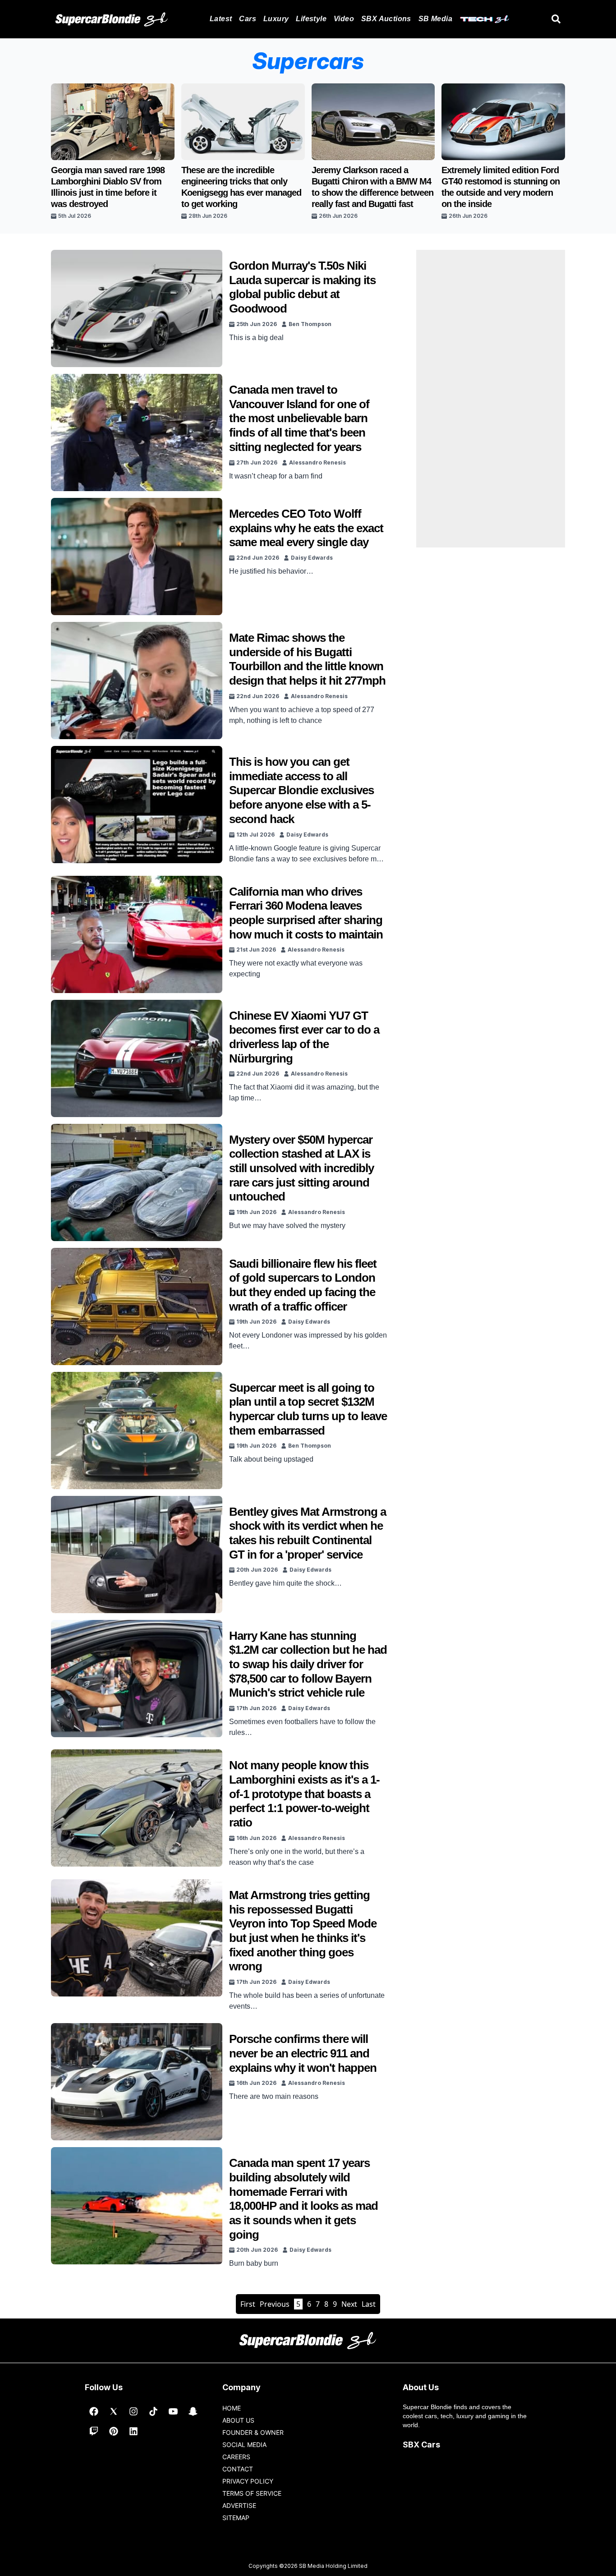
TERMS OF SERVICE (252, 2493)
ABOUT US (238, 2420)
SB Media (435, 19)
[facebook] (94, 2411)
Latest (221, 19)
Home (232, 2408)
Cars (248, 19)
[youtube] (173, 2411)
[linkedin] (133, 2431)
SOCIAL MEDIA (244, 2445)
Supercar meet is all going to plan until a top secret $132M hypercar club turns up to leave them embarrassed (308, 1409)
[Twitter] (114, 2411)
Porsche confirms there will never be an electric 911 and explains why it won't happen (303, 2053)
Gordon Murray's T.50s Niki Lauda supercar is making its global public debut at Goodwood (302, 287)
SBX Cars (421, 2445)
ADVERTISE (239, 2505)
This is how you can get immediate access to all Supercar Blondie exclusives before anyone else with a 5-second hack (301, 790)
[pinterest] (114, 2431)
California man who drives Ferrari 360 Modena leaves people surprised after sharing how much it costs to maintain (306, 913)
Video (344, 19)
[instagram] (133, 2411)
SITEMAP (236, 2518)
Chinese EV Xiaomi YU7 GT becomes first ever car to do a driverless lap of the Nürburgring (304, 1037)
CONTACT (238, 2469)
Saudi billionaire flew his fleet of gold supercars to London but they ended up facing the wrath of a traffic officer (303, 1285)
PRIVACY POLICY (248, 2481)
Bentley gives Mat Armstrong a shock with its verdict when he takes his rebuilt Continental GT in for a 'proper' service (308, 1533)
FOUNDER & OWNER (253, 2432)
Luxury (276, 19)
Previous (275, 2304)
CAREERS (236, 2457)
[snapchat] (193, 2411)
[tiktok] (153, 2411)
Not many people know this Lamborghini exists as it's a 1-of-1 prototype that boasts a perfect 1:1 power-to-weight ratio (304, 1794)
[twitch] (94, 2431)
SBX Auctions (386, 19)
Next (349, 2304)
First (248, 2304)
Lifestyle (311, 19)
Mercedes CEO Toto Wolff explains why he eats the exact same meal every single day (306, 528)
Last (369, 2304)
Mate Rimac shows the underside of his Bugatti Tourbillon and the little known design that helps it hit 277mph (307, 659)
